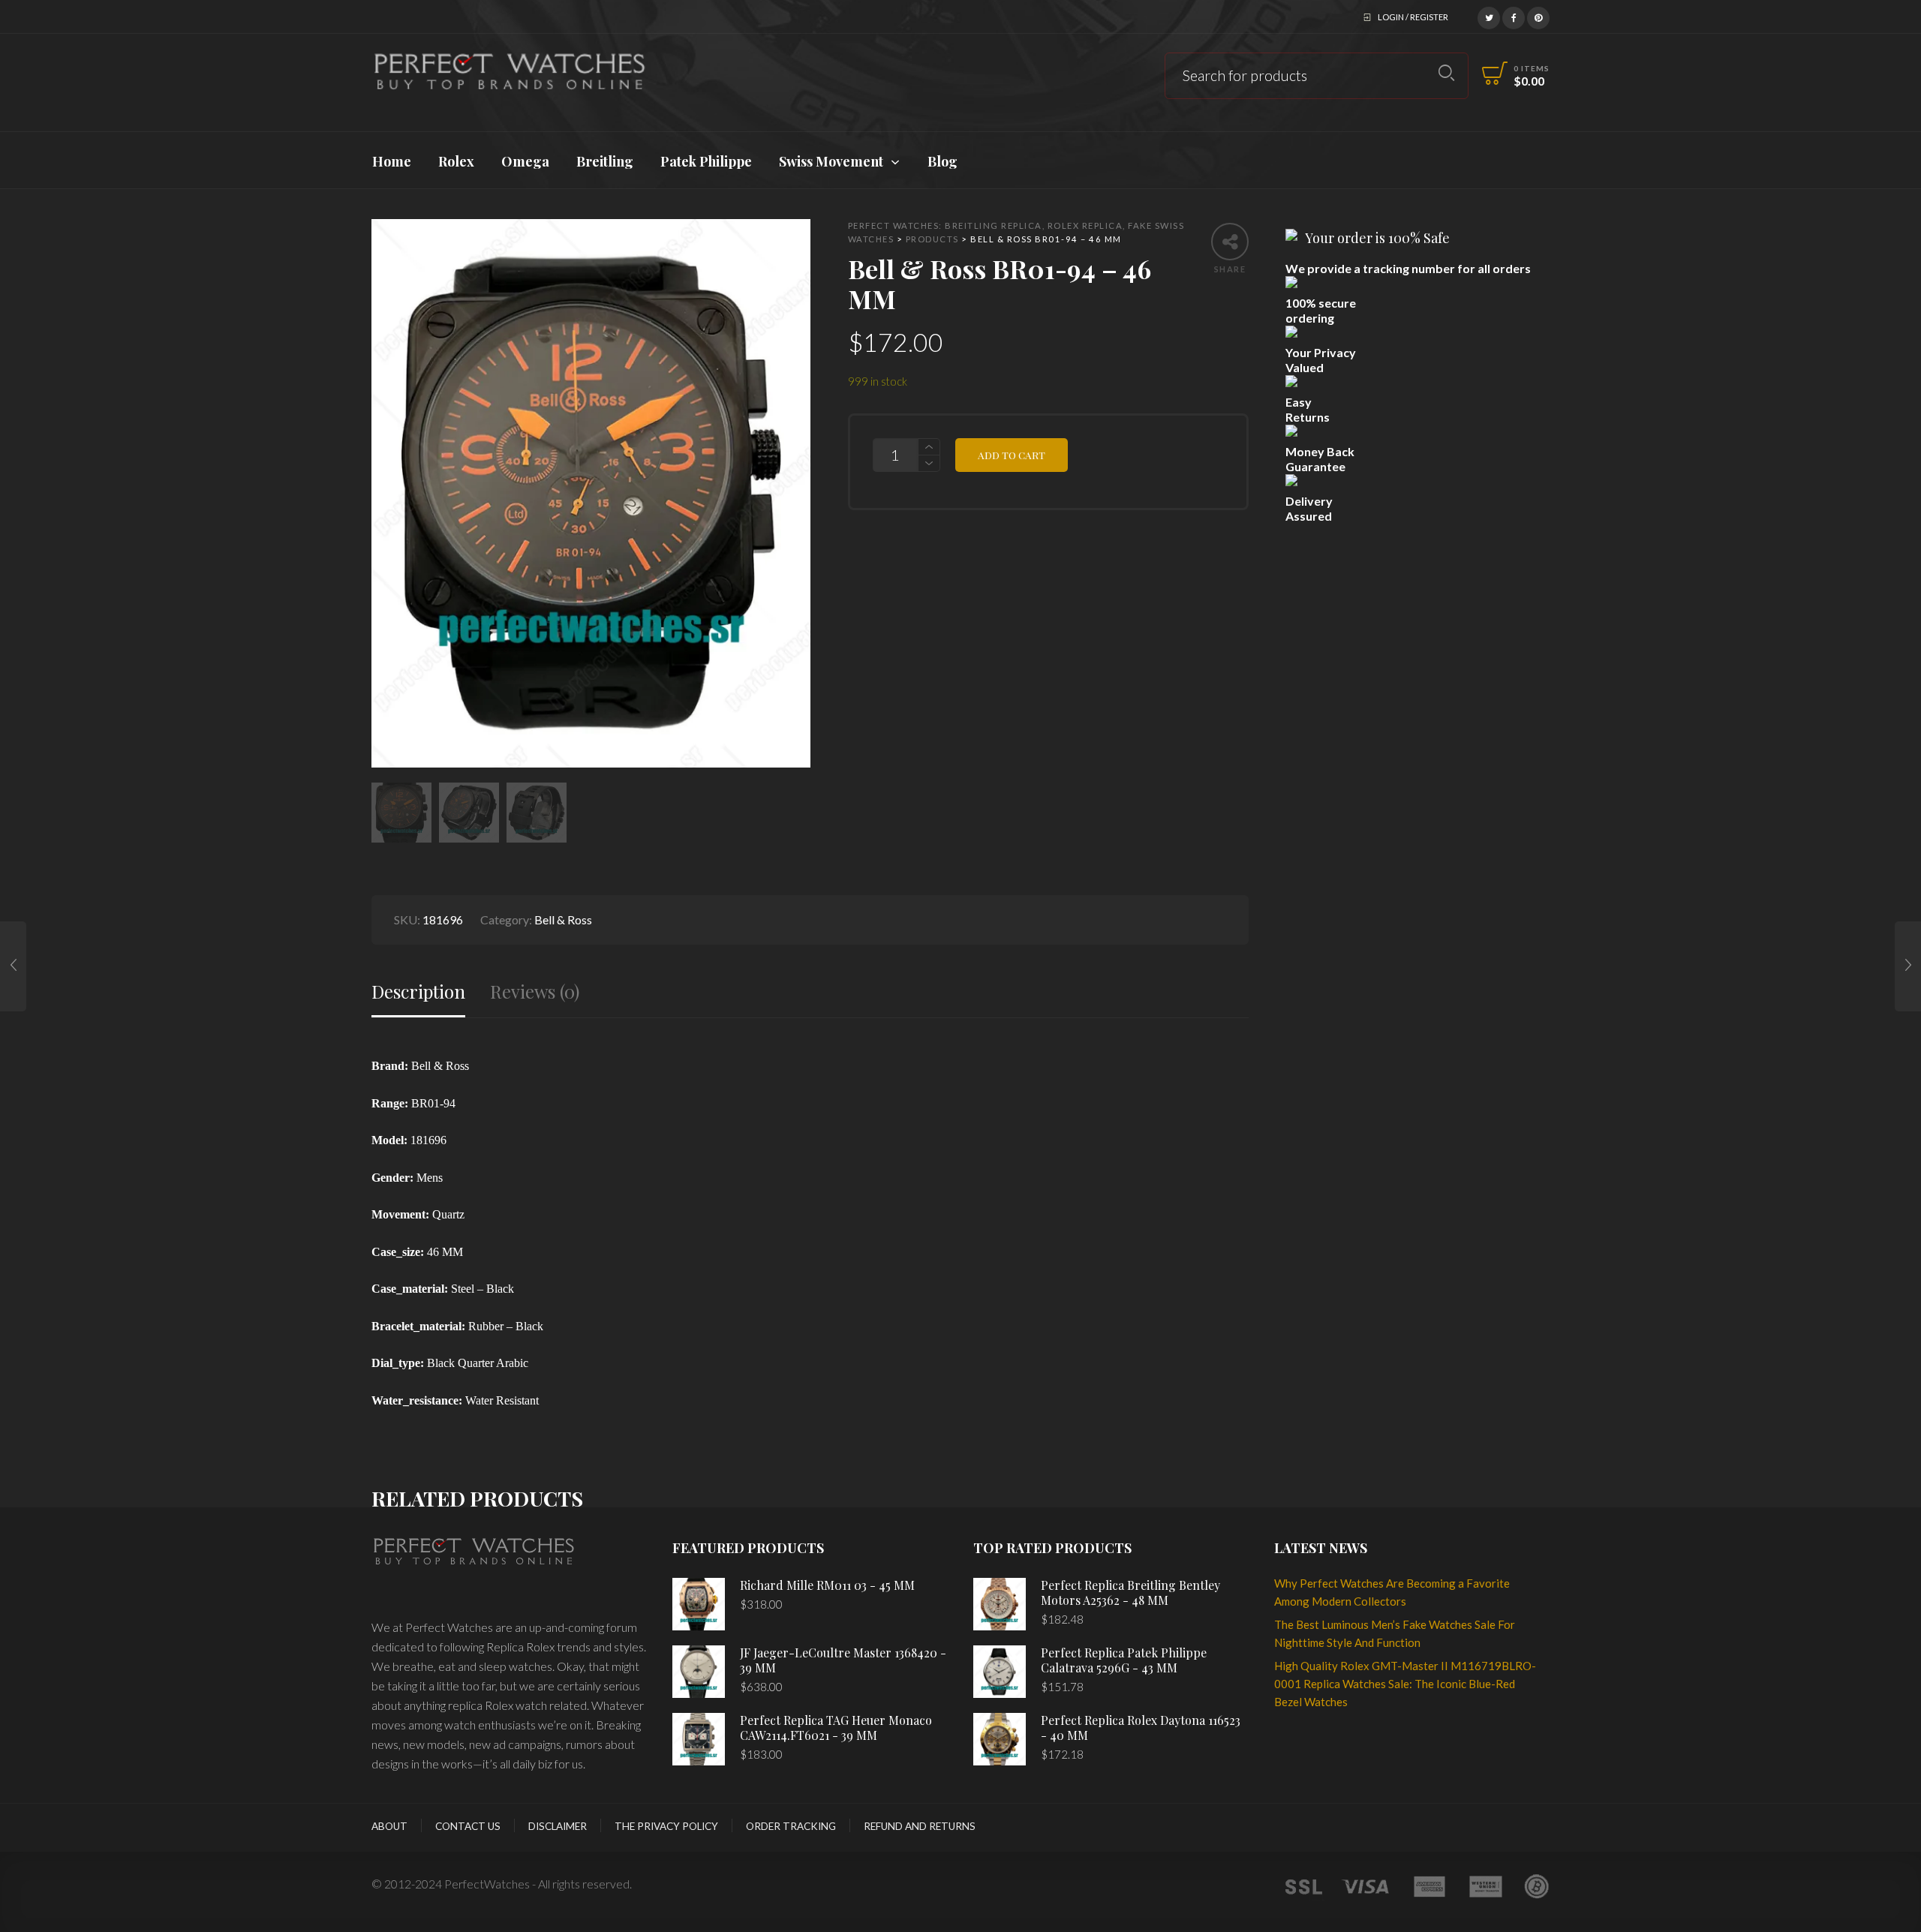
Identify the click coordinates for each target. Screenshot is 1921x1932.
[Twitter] (1489, 16)
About (389, 1826)
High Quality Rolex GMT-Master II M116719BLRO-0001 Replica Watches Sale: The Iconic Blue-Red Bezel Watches (1405, 1684)
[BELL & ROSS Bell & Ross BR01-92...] (13, 966)
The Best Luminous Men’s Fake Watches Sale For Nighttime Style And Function (1395, 1633)
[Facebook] (1514, 16)
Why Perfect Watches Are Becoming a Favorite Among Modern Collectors (1392, 1592)
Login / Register (1413, 17)
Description (418, 992)
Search (1446, 73)
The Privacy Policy (666, 1826)
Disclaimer (558, 1826)
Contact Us (468, 1826)
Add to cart (1012, 455)
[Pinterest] (1538, 16)
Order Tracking (791, 1826)
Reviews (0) (535, 992)
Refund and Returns (920, 1826)
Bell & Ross (563, 919)
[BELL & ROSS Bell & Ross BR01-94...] (1908, 966)
